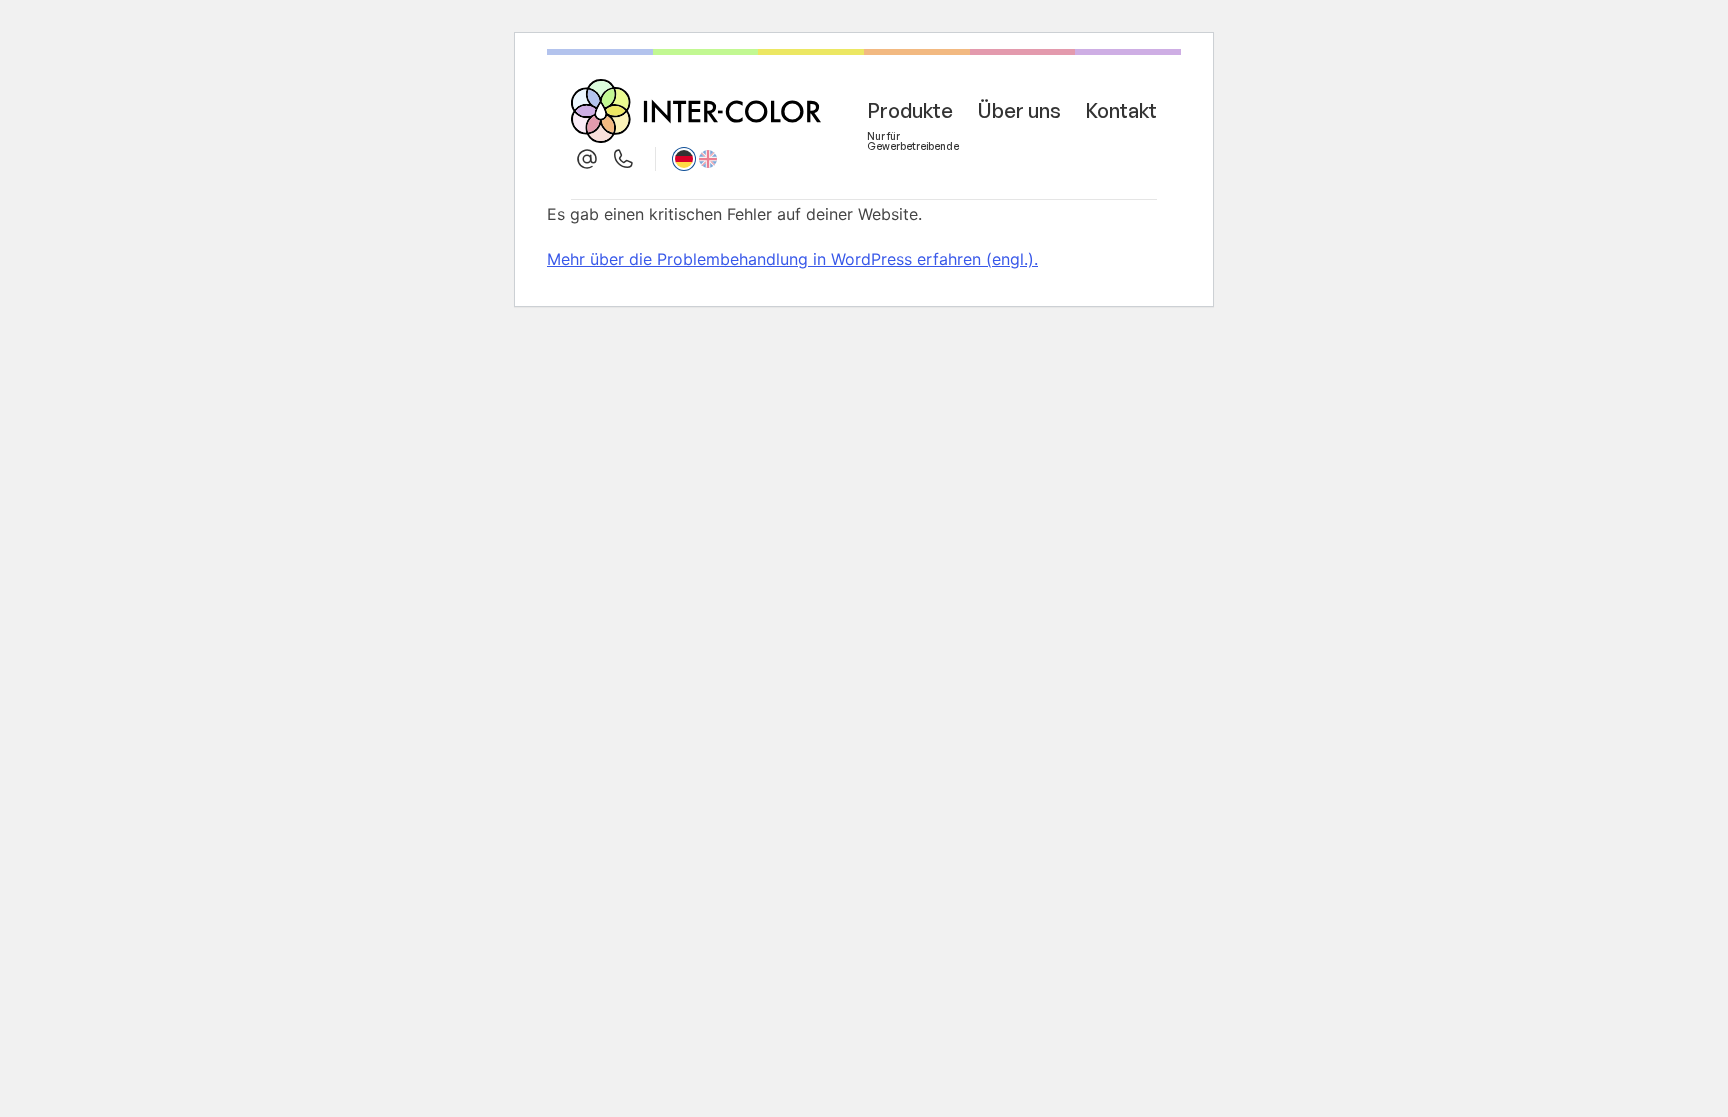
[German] (684, 159)
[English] (708, 159)
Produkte (910, 114)
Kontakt (1121, 110)
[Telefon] (623, 159)
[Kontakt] (587, 159)
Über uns (1019, 110)
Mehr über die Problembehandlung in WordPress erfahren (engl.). (792, 259)
